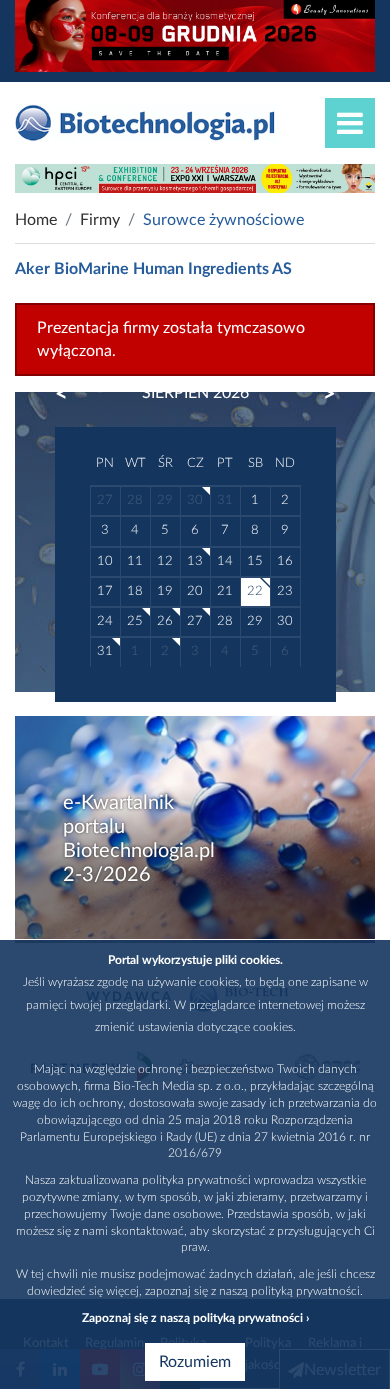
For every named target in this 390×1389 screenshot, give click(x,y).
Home (36, 220)
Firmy (100, 220)
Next (320, 394)
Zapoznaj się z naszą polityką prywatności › (195, 1318)
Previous (71, 394)
